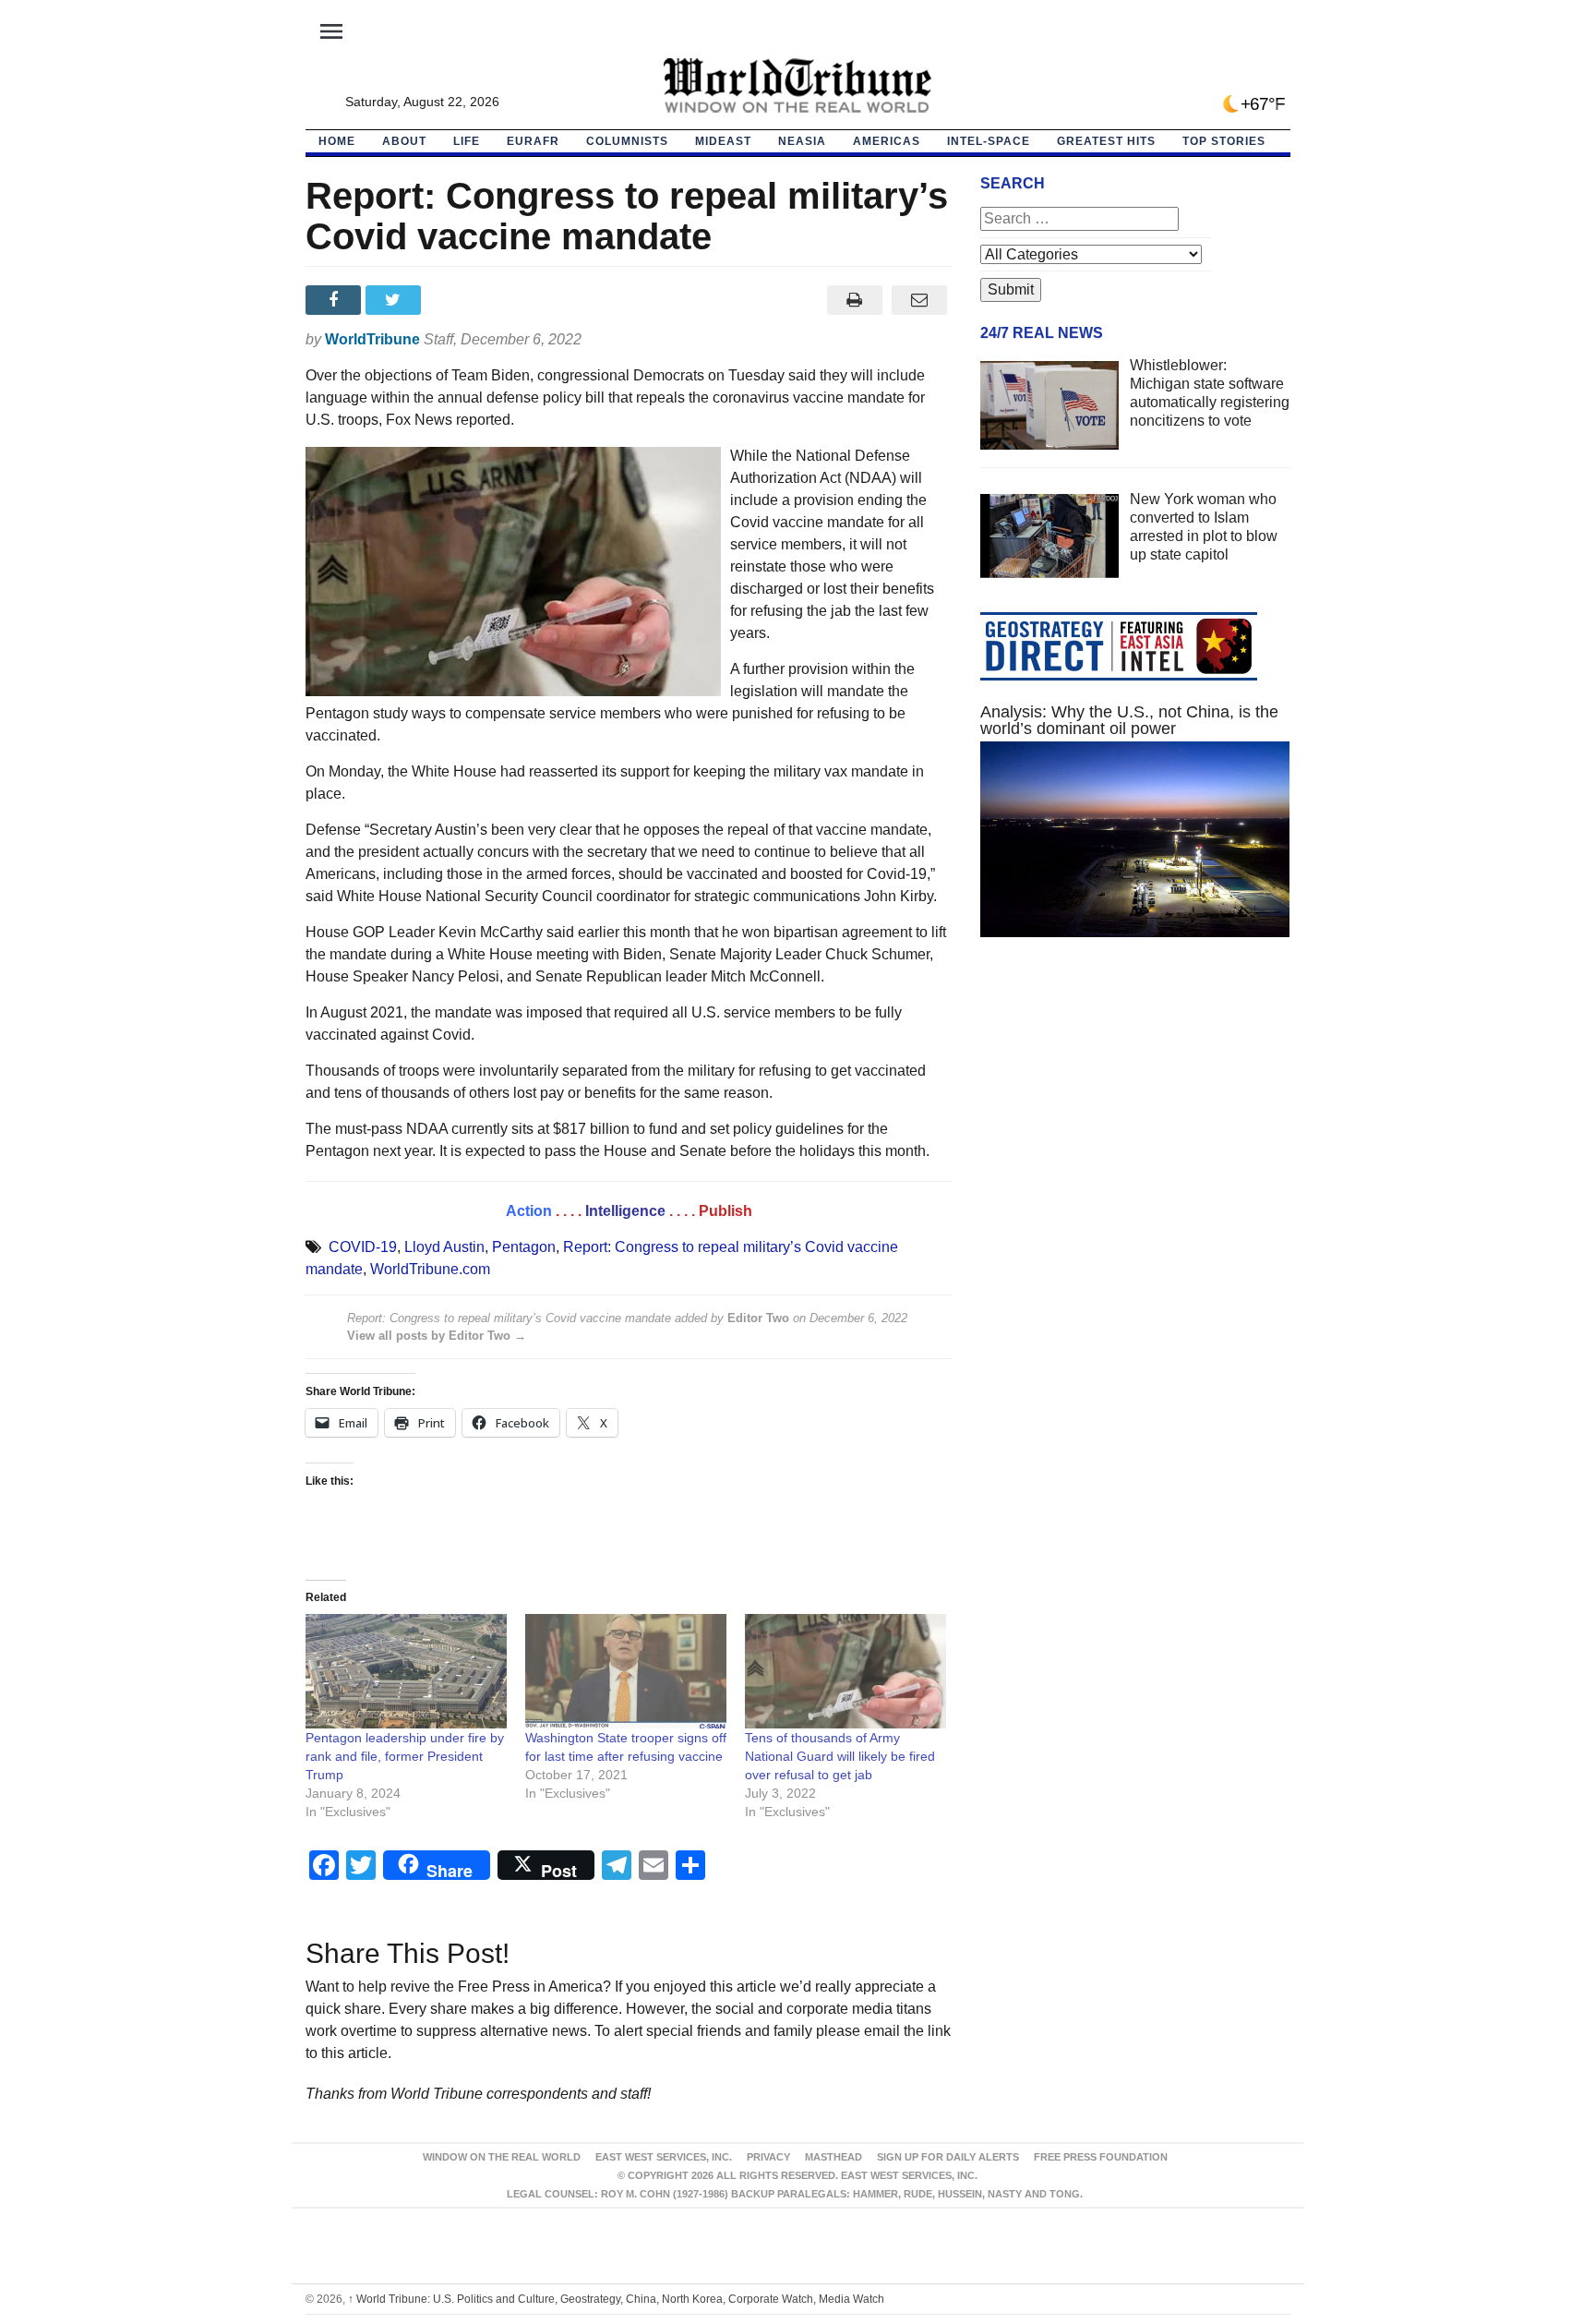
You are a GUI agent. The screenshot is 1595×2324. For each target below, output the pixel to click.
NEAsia (802, 141)
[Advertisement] (1135, 1126)
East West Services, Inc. (664, 2157)
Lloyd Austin (444, 1247)
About (404, 141)
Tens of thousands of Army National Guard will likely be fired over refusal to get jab (840, 1756)
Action (529, 1211)
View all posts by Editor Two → (437, 1336)
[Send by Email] (920, 300)
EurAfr (533, 141)
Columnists (627, 141)
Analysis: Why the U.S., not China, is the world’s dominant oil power (1129, 720)
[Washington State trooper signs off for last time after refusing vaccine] (626, 1672)
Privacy (768, 2157)
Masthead (833, 2157)
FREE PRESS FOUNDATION (1101, 2157)
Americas (887, 141)
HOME (337, 141)
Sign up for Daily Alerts (948, 2157)
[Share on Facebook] (336, 300)
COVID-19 (363, 1247)
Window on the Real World (502, 2157)
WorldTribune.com (430, 1269)
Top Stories (1224, 141)
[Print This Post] (854, 300)
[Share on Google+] (456, 300)
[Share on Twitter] (396, 300)
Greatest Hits (1106, 141)
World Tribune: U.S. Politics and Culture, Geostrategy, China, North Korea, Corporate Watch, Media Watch (616, 2299)
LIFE (467, 141)
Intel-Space (989, 141)
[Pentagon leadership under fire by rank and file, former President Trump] (406, 1672)
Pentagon (524, 1247)
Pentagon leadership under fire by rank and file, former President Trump (405, 1756)
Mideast (723, 141)
